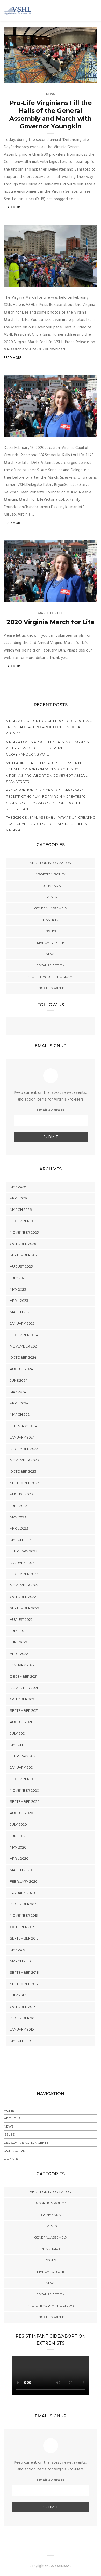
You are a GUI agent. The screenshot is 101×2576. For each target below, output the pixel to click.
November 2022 (24, 1585)
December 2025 (24, 1221)
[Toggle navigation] (94, 11)
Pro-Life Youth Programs (51, 977)
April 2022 (19, 1654)
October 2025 (23, 1244)
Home (9, 2110)
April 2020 (19, 1858)
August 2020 (21, 1813)
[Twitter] (51, 1027)
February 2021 (23, 1756)
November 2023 (24, 1460)
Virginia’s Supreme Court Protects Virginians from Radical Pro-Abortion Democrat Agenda (50, 727)
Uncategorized (51, 988)
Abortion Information (51, 863)
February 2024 (24, 1426)
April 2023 (19, 1528)
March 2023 (21, 1540)
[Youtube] (61, 1027)
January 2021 (22, 1767)
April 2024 (19, 1403)
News (51, 94)
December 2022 (24, 1574)
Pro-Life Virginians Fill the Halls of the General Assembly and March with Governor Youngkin (51, 115)
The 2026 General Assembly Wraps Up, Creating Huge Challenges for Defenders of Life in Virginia (51, 824)
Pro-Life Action (51, 965)
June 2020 (19, 1836)
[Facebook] (40, 1027)
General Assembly (51, 908)
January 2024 (22, 1437)
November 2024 (24, 1346)
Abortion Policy (51, 874)
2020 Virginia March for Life (50, 622)
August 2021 (21, 1722)
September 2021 (24, 1710)
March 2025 (21, 1312)
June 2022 (19, 1642)
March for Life (51, 613)
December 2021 (24, 1676)
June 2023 (19, 1506)
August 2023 (21, 1494)
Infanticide (51, 920)
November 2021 (24, 1688)
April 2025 (19, 1300)
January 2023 (22, 1563)
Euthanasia (51, 886)
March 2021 (20, 1745)
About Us (12, 2118)
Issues (51, 931)
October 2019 (23, 1927)
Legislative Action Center (27, 2142)
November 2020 (24, 1790)
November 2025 (24, 1232)
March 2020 (21, 1870)
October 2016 (23, 2007)
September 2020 (25, 1801)
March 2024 (21, 1414)
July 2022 (18, 1631)
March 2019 (20, 1961)
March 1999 (20, 2041)
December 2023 (24, 1449)
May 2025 (18, 1289)
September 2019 (24, 1938)
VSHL (19, 77)
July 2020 (18, 1824)
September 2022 (24, 1608)
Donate (11, 2159)
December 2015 (24, 2018)
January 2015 (22, 2029)
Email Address (51, 1110)
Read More (13, 207)
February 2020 (24, 1881)
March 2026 (21, 1209)
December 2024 (24, 1335)
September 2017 (24, 1984)
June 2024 (19, 1380)
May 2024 (18, 1392)
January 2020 (22, 1893)
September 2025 (24, 1255)
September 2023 (25, 1483)
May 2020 (18, 1847)
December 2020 (24, 1779)
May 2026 (18, 1187)
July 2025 (18, 1278)
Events (51, 897)
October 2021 (23, 1699)
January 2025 (22, 1323)
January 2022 (22, 1665)
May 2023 (18, 1517)
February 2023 (24, 1551)
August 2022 (21, 1619)
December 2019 (24, 1904)
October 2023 (23, 1471)
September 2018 (24, 1972)
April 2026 (19, 1198)
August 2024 (21, 1369)
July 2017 (18, 1995)
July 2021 (18, 1733)
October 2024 (23, 1357)
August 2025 (21, 1266)
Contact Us (14, 2151)
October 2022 (23, 1597)
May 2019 (18, 1950)
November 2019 (24, 1915)
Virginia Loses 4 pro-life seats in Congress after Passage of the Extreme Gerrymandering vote (47, 748)
